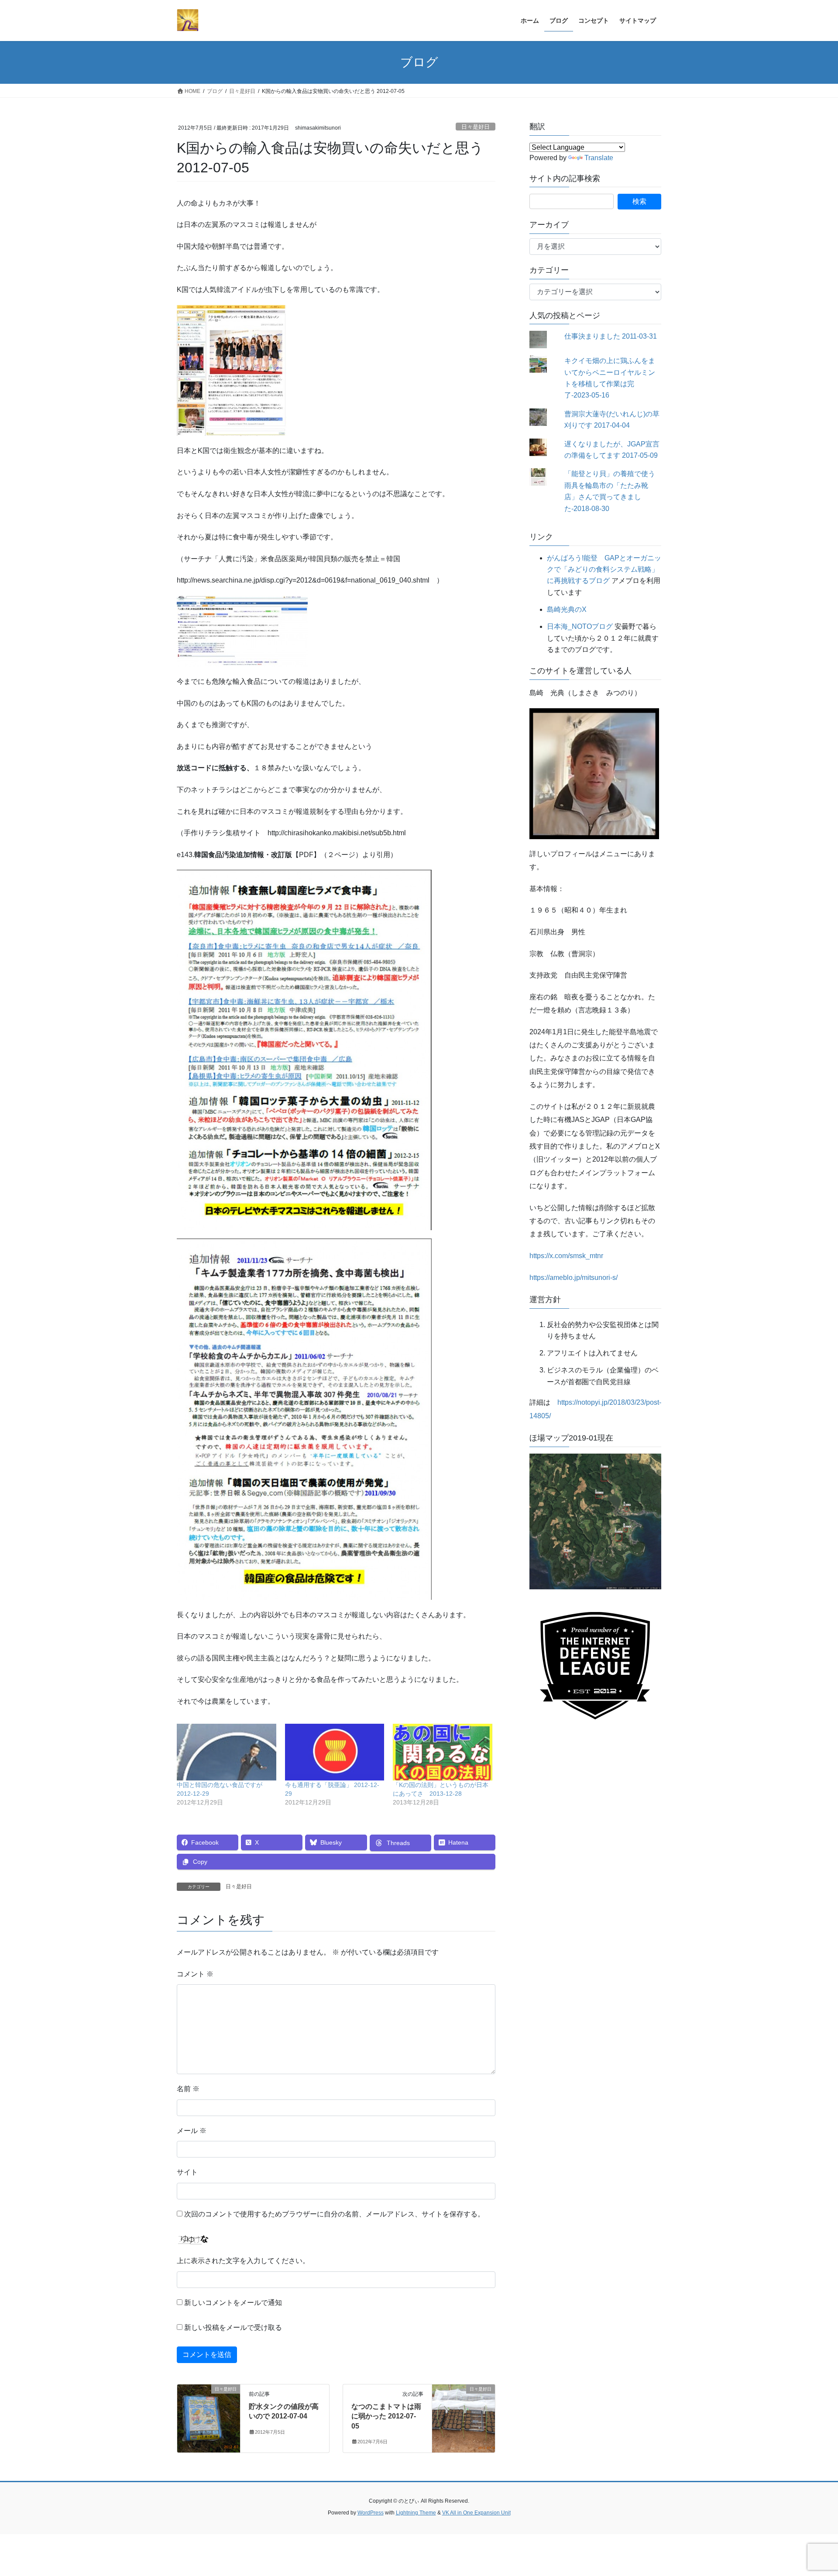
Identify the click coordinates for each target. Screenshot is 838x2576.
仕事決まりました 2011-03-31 (611, 336)
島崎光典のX (567, 609)
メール (192, 2131)
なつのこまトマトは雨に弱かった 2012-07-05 (386, 2416)
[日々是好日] (209, 2417)
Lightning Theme (416, 2513)
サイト (187, 2172)
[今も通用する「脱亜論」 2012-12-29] (335, 1752)
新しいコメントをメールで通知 (233, 2303)
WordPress (371, 2513)
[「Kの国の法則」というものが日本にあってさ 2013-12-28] (443, 1752)
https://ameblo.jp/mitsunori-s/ (574, 1278)
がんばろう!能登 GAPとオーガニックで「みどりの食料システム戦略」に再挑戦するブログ (604, 569)
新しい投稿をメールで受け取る (233, 2327)
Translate (599, 158)
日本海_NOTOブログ (580, 626)
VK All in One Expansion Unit (476, 2513)
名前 (188, 2089)
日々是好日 (476, 127)
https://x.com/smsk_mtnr (566, 1256)
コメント (195, 1974)
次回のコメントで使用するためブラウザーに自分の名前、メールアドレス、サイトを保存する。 (334, 2214)
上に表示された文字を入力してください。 (243, 2261)
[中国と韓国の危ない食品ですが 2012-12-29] (227, 1752)
